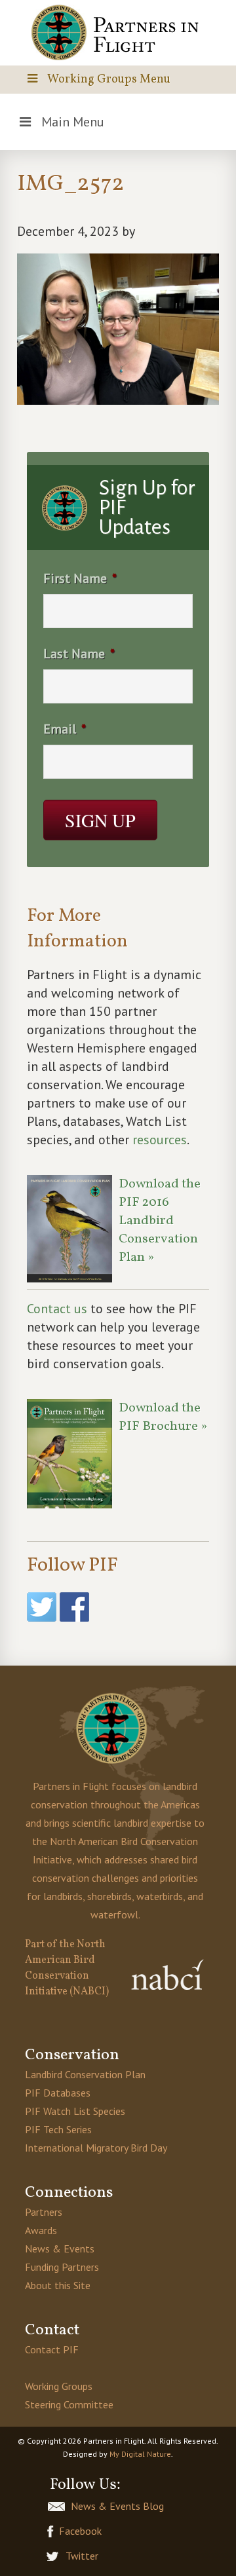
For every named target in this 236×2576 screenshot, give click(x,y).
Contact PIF (52, 2349)
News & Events (60, 2249)
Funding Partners (62, 2267)
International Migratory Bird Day (96, 2148)
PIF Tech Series (58, 2129)
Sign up (100, 820)
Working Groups (59, 2386)
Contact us (57, 1309)
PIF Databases (58, 2093)
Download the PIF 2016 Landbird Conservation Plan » (160, 1221)
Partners (44, 2212)
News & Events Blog (117, 2506)
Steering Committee (69, 2404)
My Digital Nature (140, 2454)
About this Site (58, 2285)
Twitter (82, 2556)
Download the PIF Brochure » (163, 1417)
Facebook (80, 2531)
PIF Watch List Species (75, 2111)
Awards (41, 2230)
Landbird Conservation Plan (85, 2074)
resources (160, 1140)
